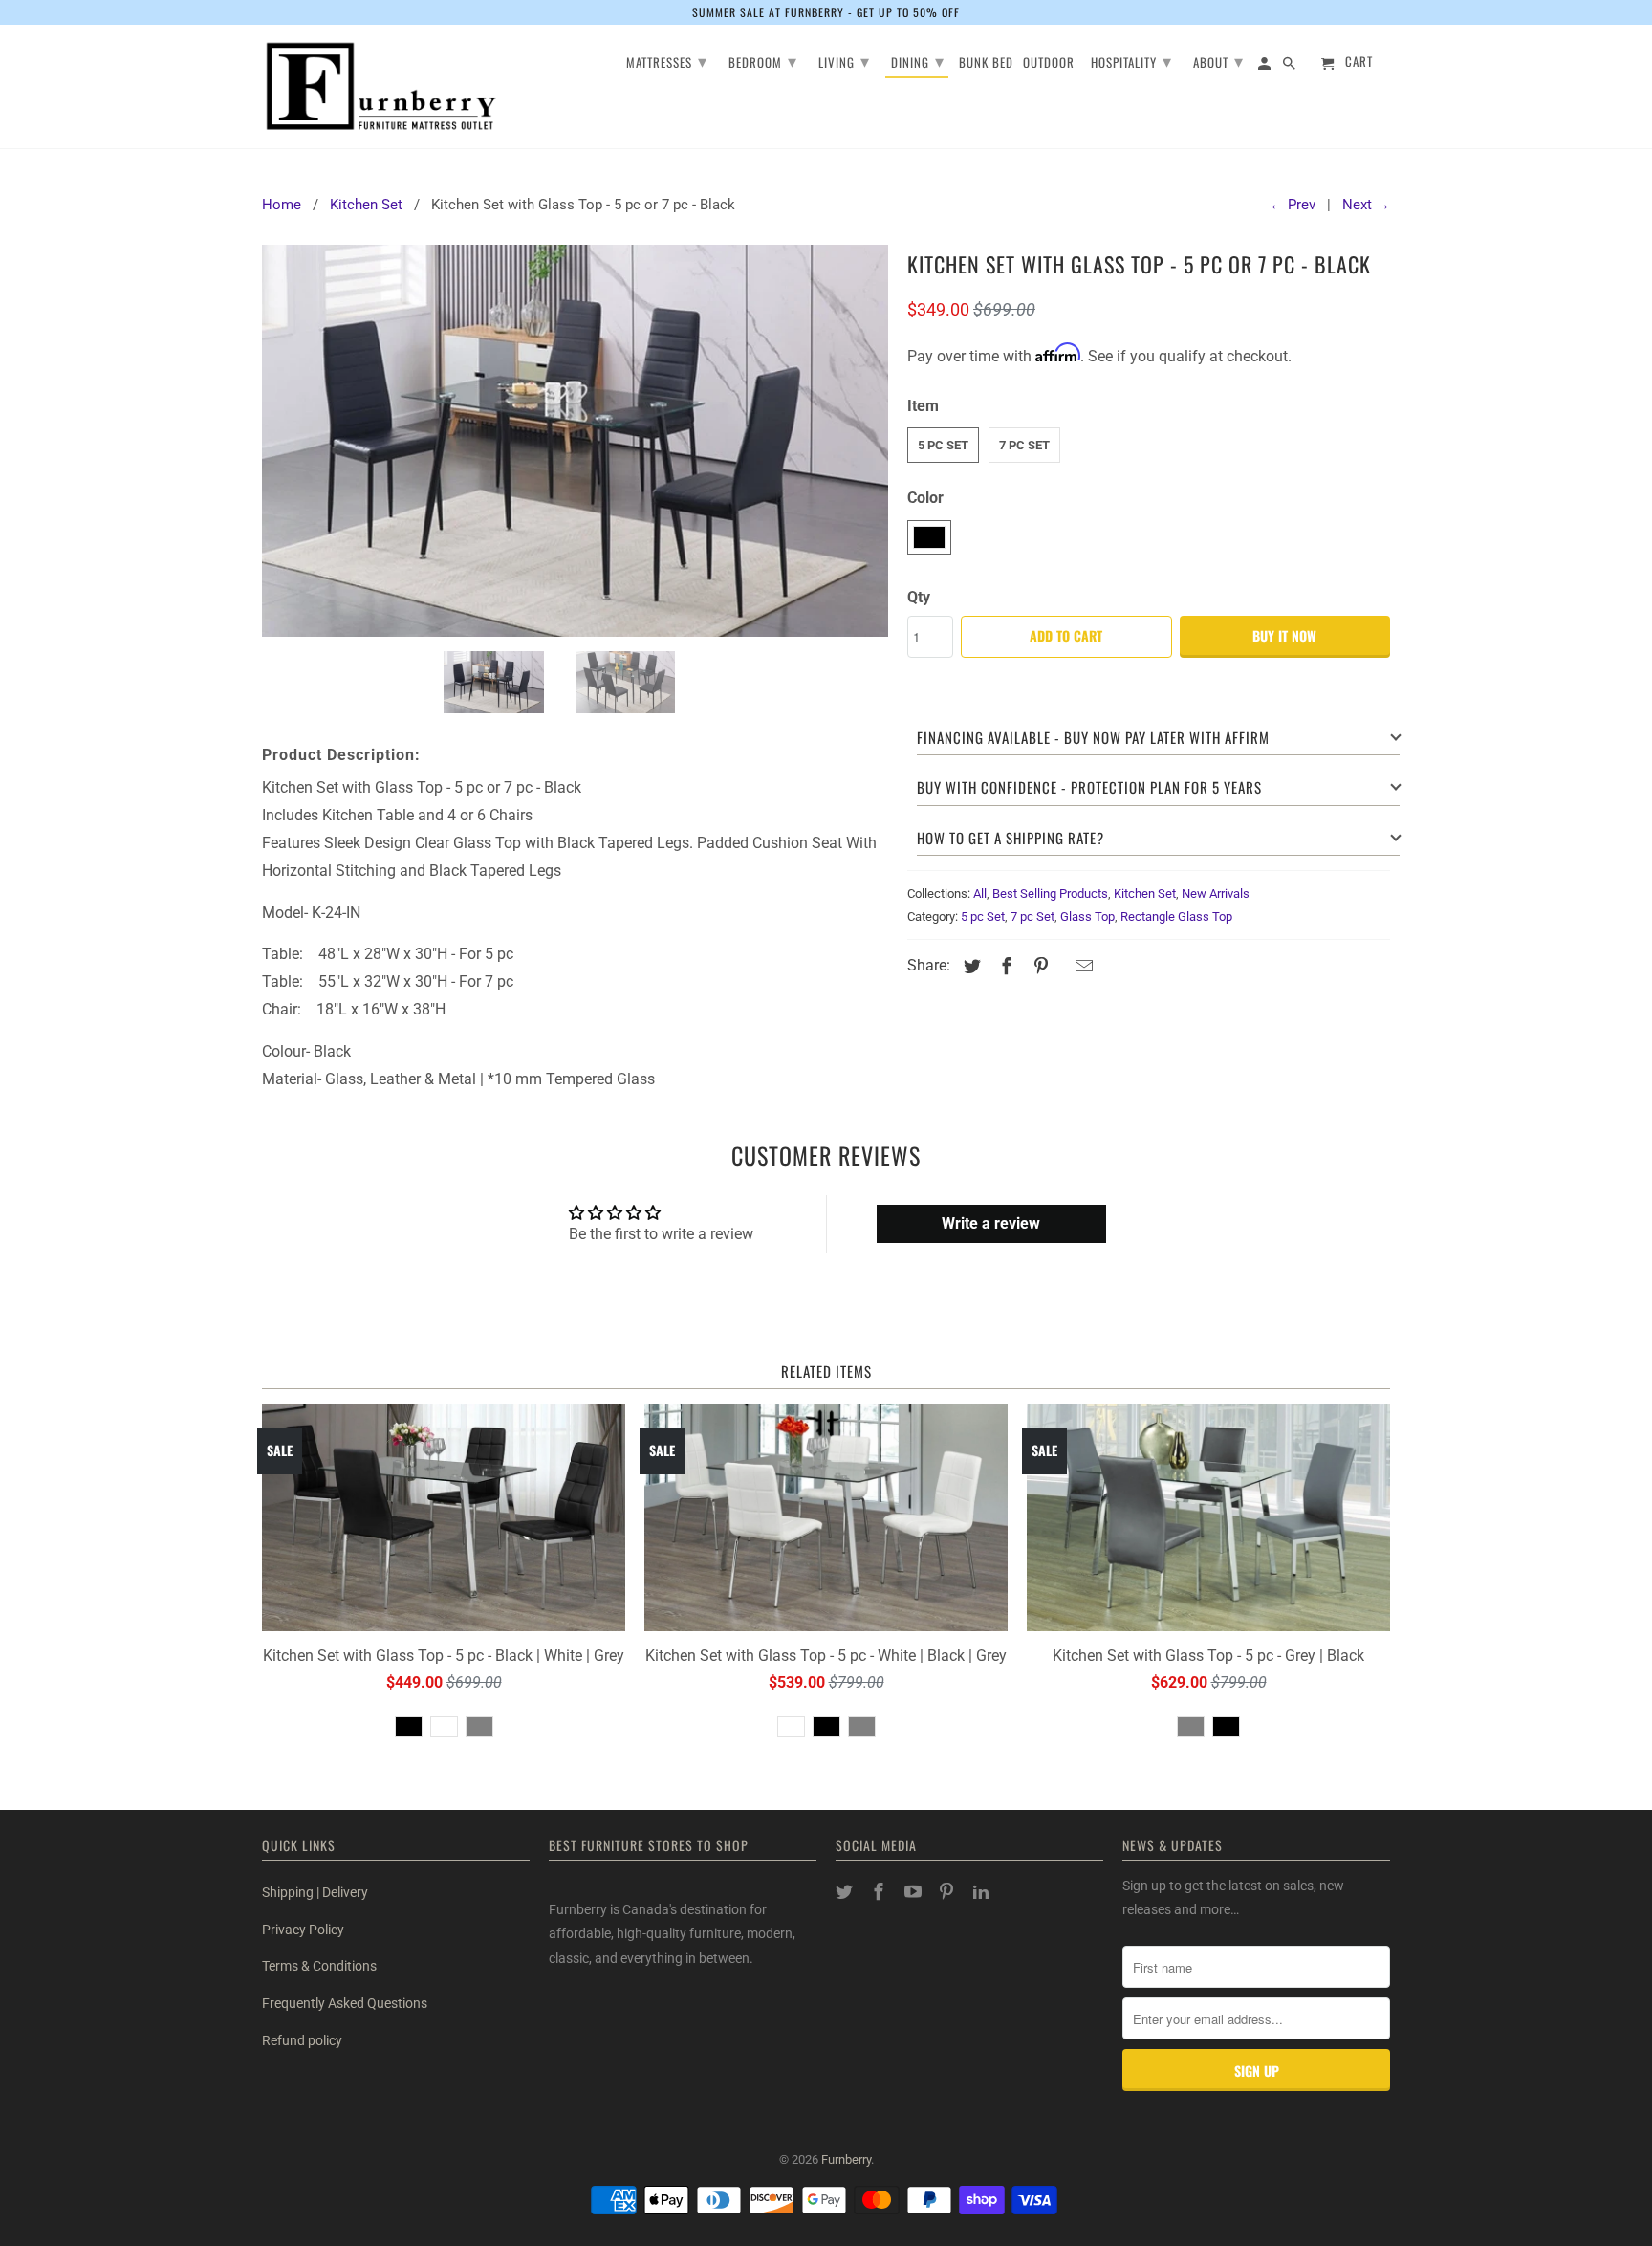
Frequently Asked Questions (345, 2003)
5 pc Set (943, 445)
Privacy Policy (303, 1930)
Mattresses (667, 60)
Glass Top (1087, 916)
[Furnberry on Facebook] (880, 1892)
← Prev (1293, 205)
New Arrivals (1216, 894)
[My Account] (1266, 66)
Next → (1366, 205)
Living (844, 60)
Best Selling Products (1050, 894)
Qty (919, 597)
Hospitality (1131, 60)
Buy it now (1284, 635)
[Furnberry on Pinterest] (948, 1892)
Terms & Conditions (319, 1966)
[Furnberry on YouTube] (915, 1892)
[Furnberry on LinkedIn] (983, 1892)
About (1218, 60)
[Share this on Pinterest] (1038, 966)
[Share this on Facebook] (1004, 966)
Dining (918, 60)
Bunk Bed (986, 64)
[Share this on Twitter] (969, 966)
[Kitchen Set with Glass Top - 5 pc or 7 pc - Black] (575, 440)
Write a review (991, 1223)
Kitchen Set (1145, 894)
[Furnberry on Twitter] (846, 1892)
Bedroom (763, 60)
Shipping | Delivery (315, 1892)
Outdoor (1049, 64)
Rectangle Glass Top (1176, 916)
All (980, 894)
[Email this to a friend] (1081, 966)
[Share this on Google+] (1061, 968)
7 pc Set (1024, 445)
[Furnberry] (381, 87)
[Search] (1291, 66)
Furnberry (846, 2159)
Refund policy (302, 2040)
